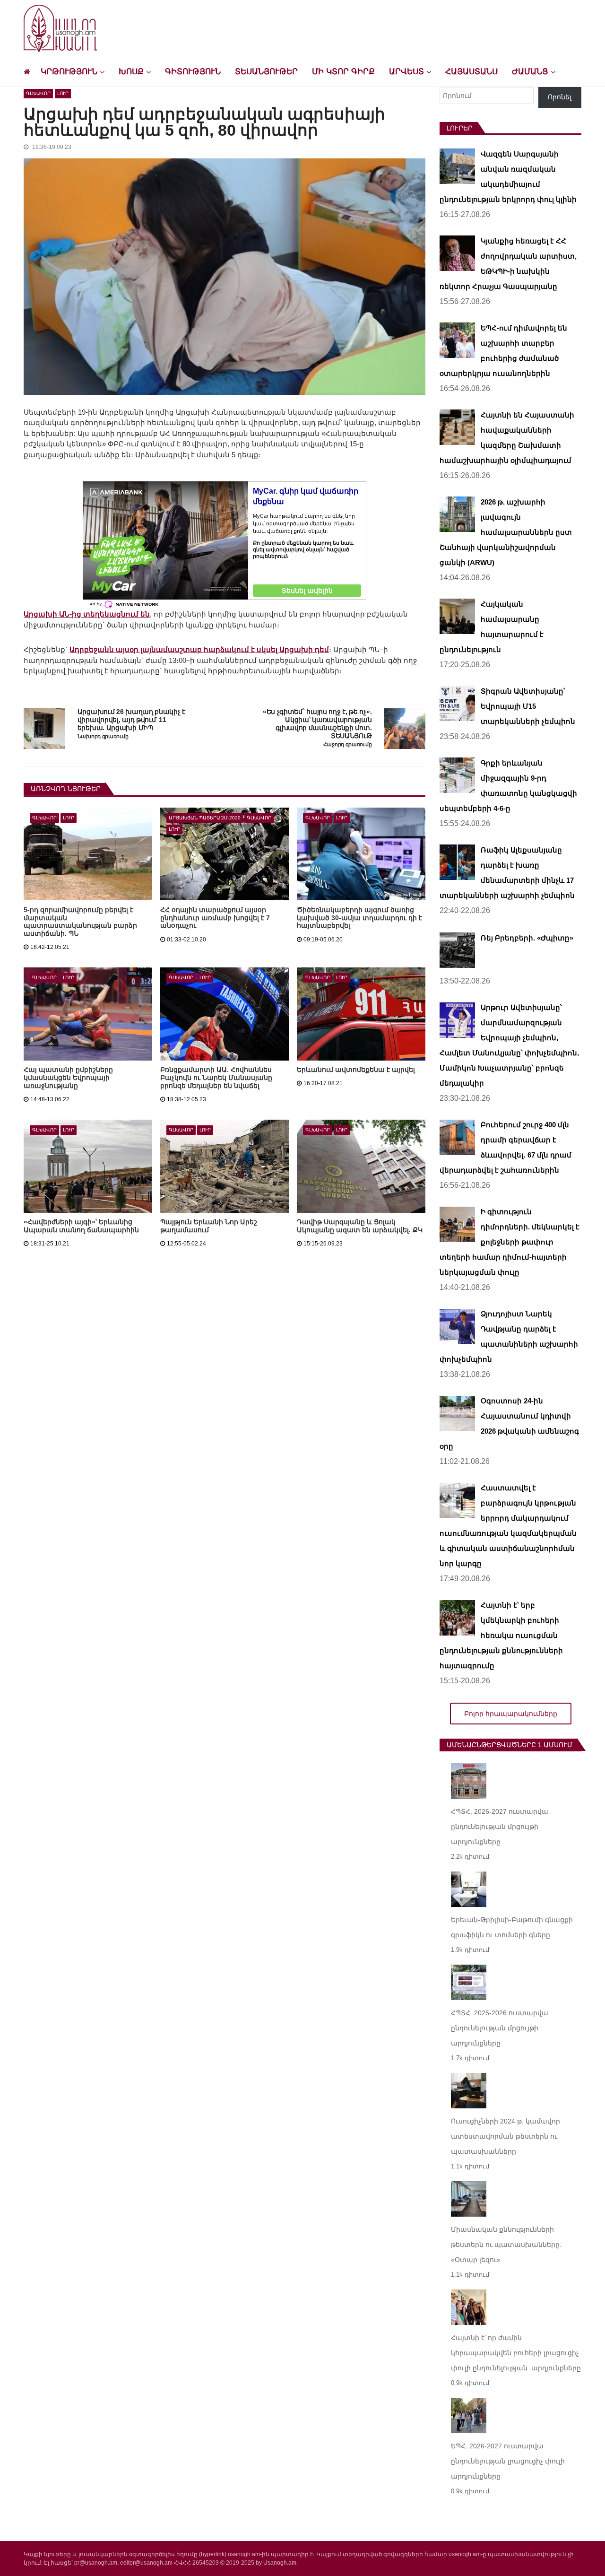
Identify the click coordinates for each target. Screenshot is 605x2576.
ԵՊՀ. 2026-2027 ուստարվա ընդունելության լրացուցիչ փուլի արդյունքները (508, 2461)
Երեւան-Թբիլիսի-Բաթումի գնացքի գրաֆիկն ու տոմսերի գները (512, 1927)
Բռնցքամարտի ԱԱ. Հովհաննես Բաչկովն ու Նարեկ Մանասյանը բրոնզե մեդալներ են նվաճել (216, 1078)
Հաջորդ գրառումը (348, 744)
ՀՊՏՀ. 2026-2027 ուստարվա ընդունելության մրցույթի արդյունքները (500, 1827)
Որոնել (560, 97)
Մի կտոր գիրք (343, 72)
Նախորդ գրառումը (103, 736)
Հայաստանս (471, 72)
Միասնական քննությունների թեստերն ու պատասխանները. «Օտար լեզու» (506, 2245)
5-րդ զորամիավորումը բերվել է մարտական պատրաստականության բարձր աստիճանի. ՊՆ (80, 922)
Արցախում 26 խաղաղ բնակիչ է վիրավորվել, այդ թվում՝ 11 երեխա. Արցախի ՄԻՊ (131, 720)
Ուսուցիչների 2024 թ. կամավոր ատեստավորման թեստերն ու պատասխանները (506, 2136)
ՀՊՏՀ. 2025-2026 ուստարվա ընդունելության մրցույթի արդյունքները (500, 2028)
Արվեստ (406, 72)
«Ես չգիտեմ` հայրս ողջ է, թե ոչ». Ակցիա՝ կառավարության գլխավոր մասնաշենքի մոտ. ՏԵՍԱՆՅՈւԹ (317, 724)
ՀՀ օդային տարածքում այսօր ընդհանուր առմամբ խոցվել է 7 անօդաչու (215, 918)
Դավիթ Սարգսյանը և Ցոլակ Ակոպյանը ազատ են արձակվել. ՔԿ (360, 1226)
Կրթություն (69, 72)
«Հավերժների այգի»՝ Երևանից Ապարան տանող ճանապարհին (81, 1226)
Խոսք (131, 72)
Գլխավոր (38, 93)
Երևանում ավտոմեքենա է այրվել (356, 1070)
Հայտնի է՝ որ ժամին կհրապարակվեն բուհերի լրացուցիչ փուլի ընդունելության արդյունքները (516, 2353)
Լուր (63, 93)
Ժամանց (530, 72)
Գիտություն (193, 72)
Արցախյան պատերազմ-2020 (205, 818)
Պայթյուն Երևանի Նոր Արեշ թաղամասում (209, 1226)
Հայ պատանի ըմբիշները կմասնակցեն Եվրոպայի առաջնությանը (68, 1078)
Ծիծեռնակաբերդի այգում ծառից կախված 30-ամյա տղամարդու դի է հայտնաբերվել (359, 918)
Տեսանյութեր (266, 72)
